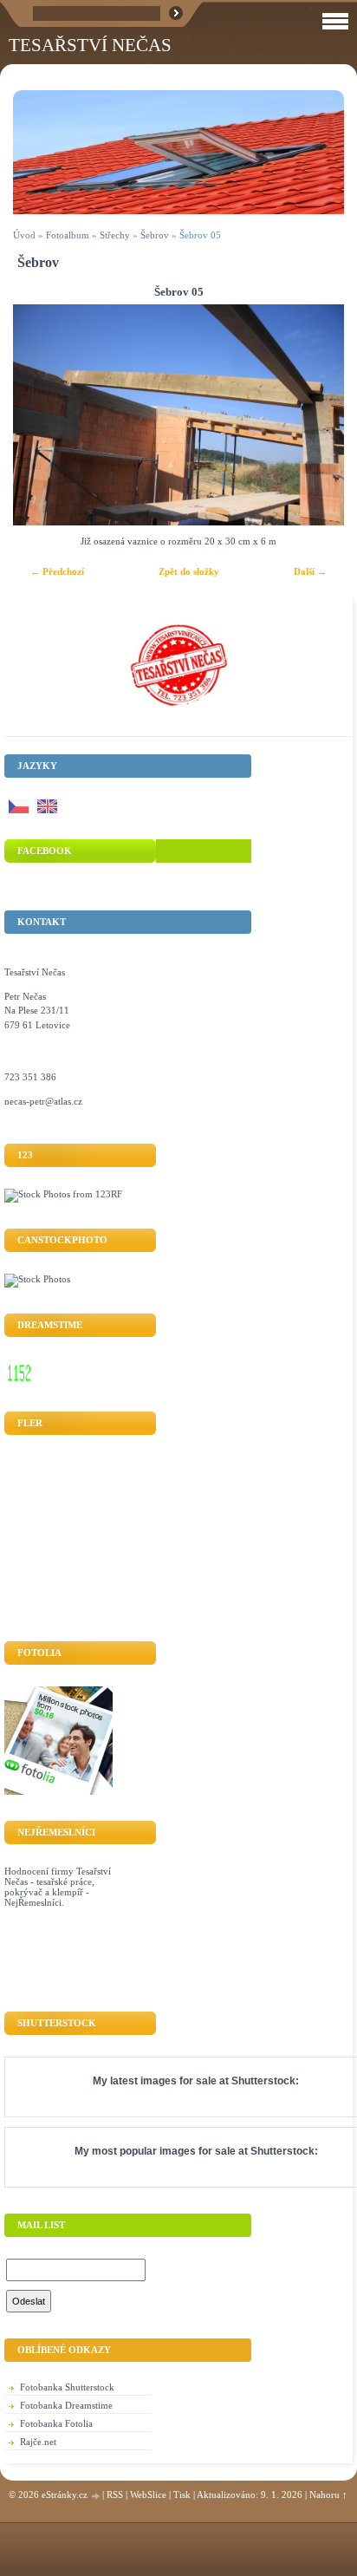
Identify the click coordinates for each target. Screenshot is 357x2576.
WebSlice (148, 2494)
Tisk (182, 2494)
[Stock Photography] (37, 1279)
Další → (310, 571)
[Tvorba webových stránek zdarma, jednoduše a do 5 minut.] (96, 2496)
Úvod (24, 235)
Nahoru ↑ (328, 2494)
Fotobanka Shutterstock (67, 2387)
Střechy (115, 235)
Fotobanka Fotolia (56, 2423)
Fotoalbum (68, 235)
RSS (115, 2494)
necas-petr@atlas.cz (43, 1101)
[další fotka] (316, 415)
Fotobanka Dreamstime (66, 2405)
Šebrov (155, 235)
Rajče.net (38, 2442)
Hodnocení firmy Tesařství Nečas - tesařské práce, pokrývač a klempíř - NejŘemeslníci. (58, 1887)
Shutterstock (263, 2081)
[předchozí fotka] (41, 415)
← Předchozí (57, 571)
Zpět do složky (189, 571)
